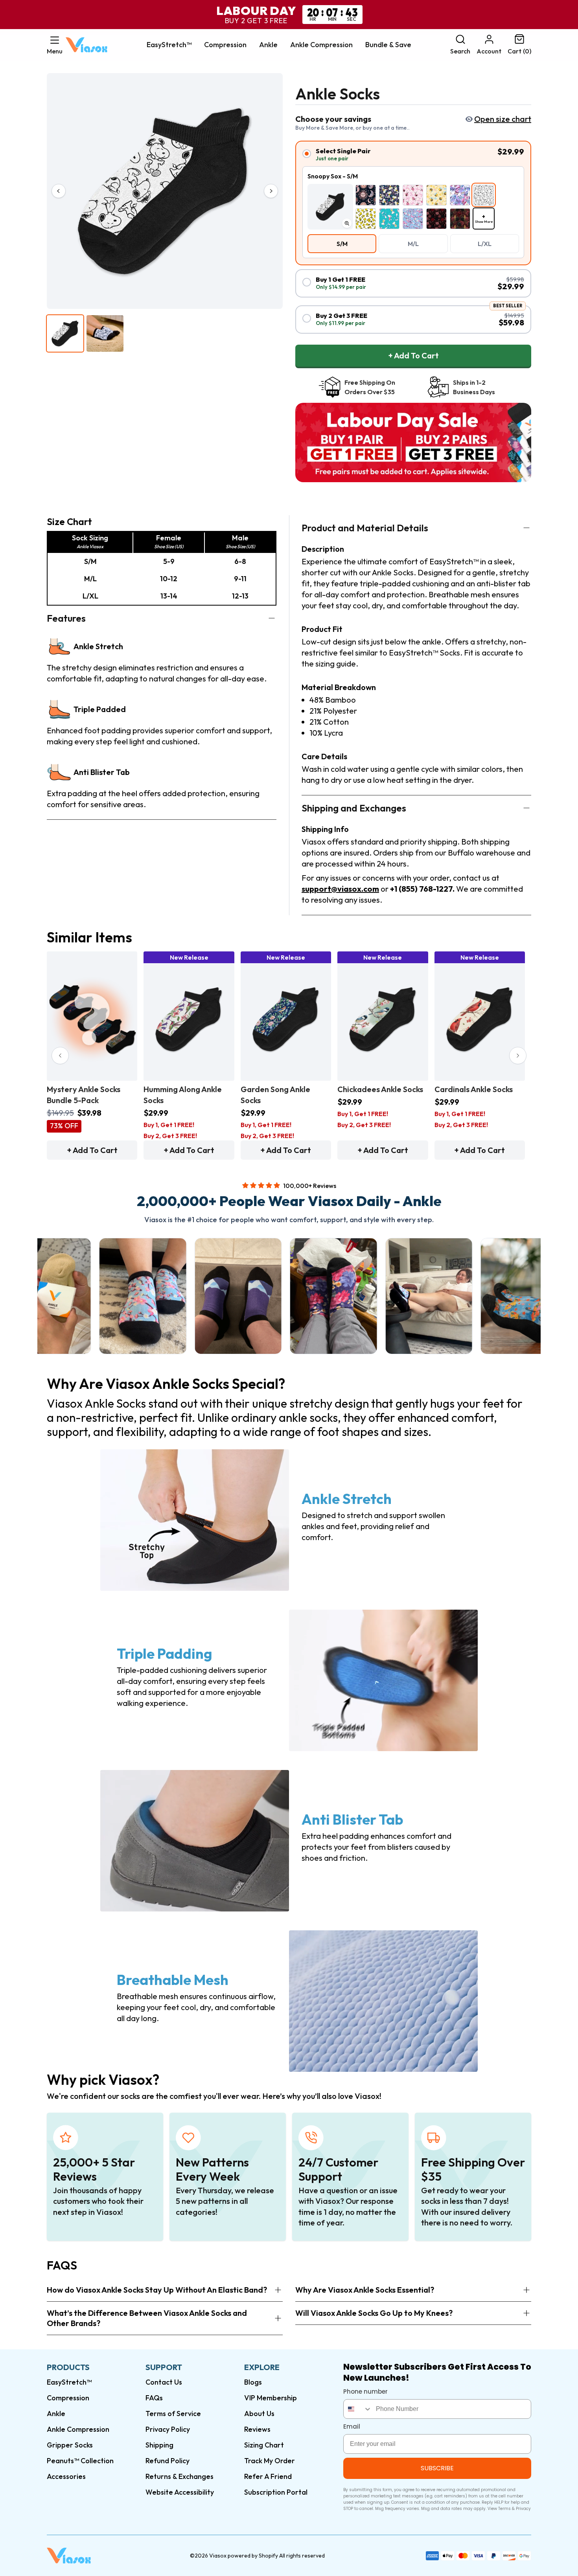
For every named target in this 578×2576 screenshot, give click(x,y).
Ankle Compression (321, 45)
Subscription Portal (276, 2492)
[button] (55, 45)
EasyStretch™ (169, 45)
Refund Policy (168, 2461)
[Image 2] (105, 333)
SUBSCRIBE (437, 2468)
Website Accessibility (180, 2492)
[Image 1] (65, 333)
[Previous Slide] (60, 1056)
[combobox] (358, 2409)
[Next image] (271, 191)
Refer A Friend (268, 2476)
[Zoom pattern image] (347, 223)
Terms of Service (173, 2414)
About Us (259, 2414)
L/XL (485, 244)
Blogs (253, 2382)
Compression (225, 45)
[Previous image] (59, 191)
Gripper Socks (70, 2445)
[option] (366, 195)
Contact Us (164, 2382)
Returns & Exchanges (179, 2476)
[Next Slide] (518, 1056)
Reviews (257, 2429)
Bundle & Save (388, 45)
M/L (413, 244)
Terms (504, 2509)
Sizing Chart (264, 2445)
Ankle (268, 45)
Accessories (66, 2476)
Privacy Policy (168, 2429)
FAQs (154, 2398)
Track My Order (270, 2461)
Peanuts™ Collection (80, 2461)
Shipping (159, 2445)
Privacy (523, 2509)
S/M (342, 244)
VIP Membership (271, 2398)
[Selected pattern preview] (330, 207)
